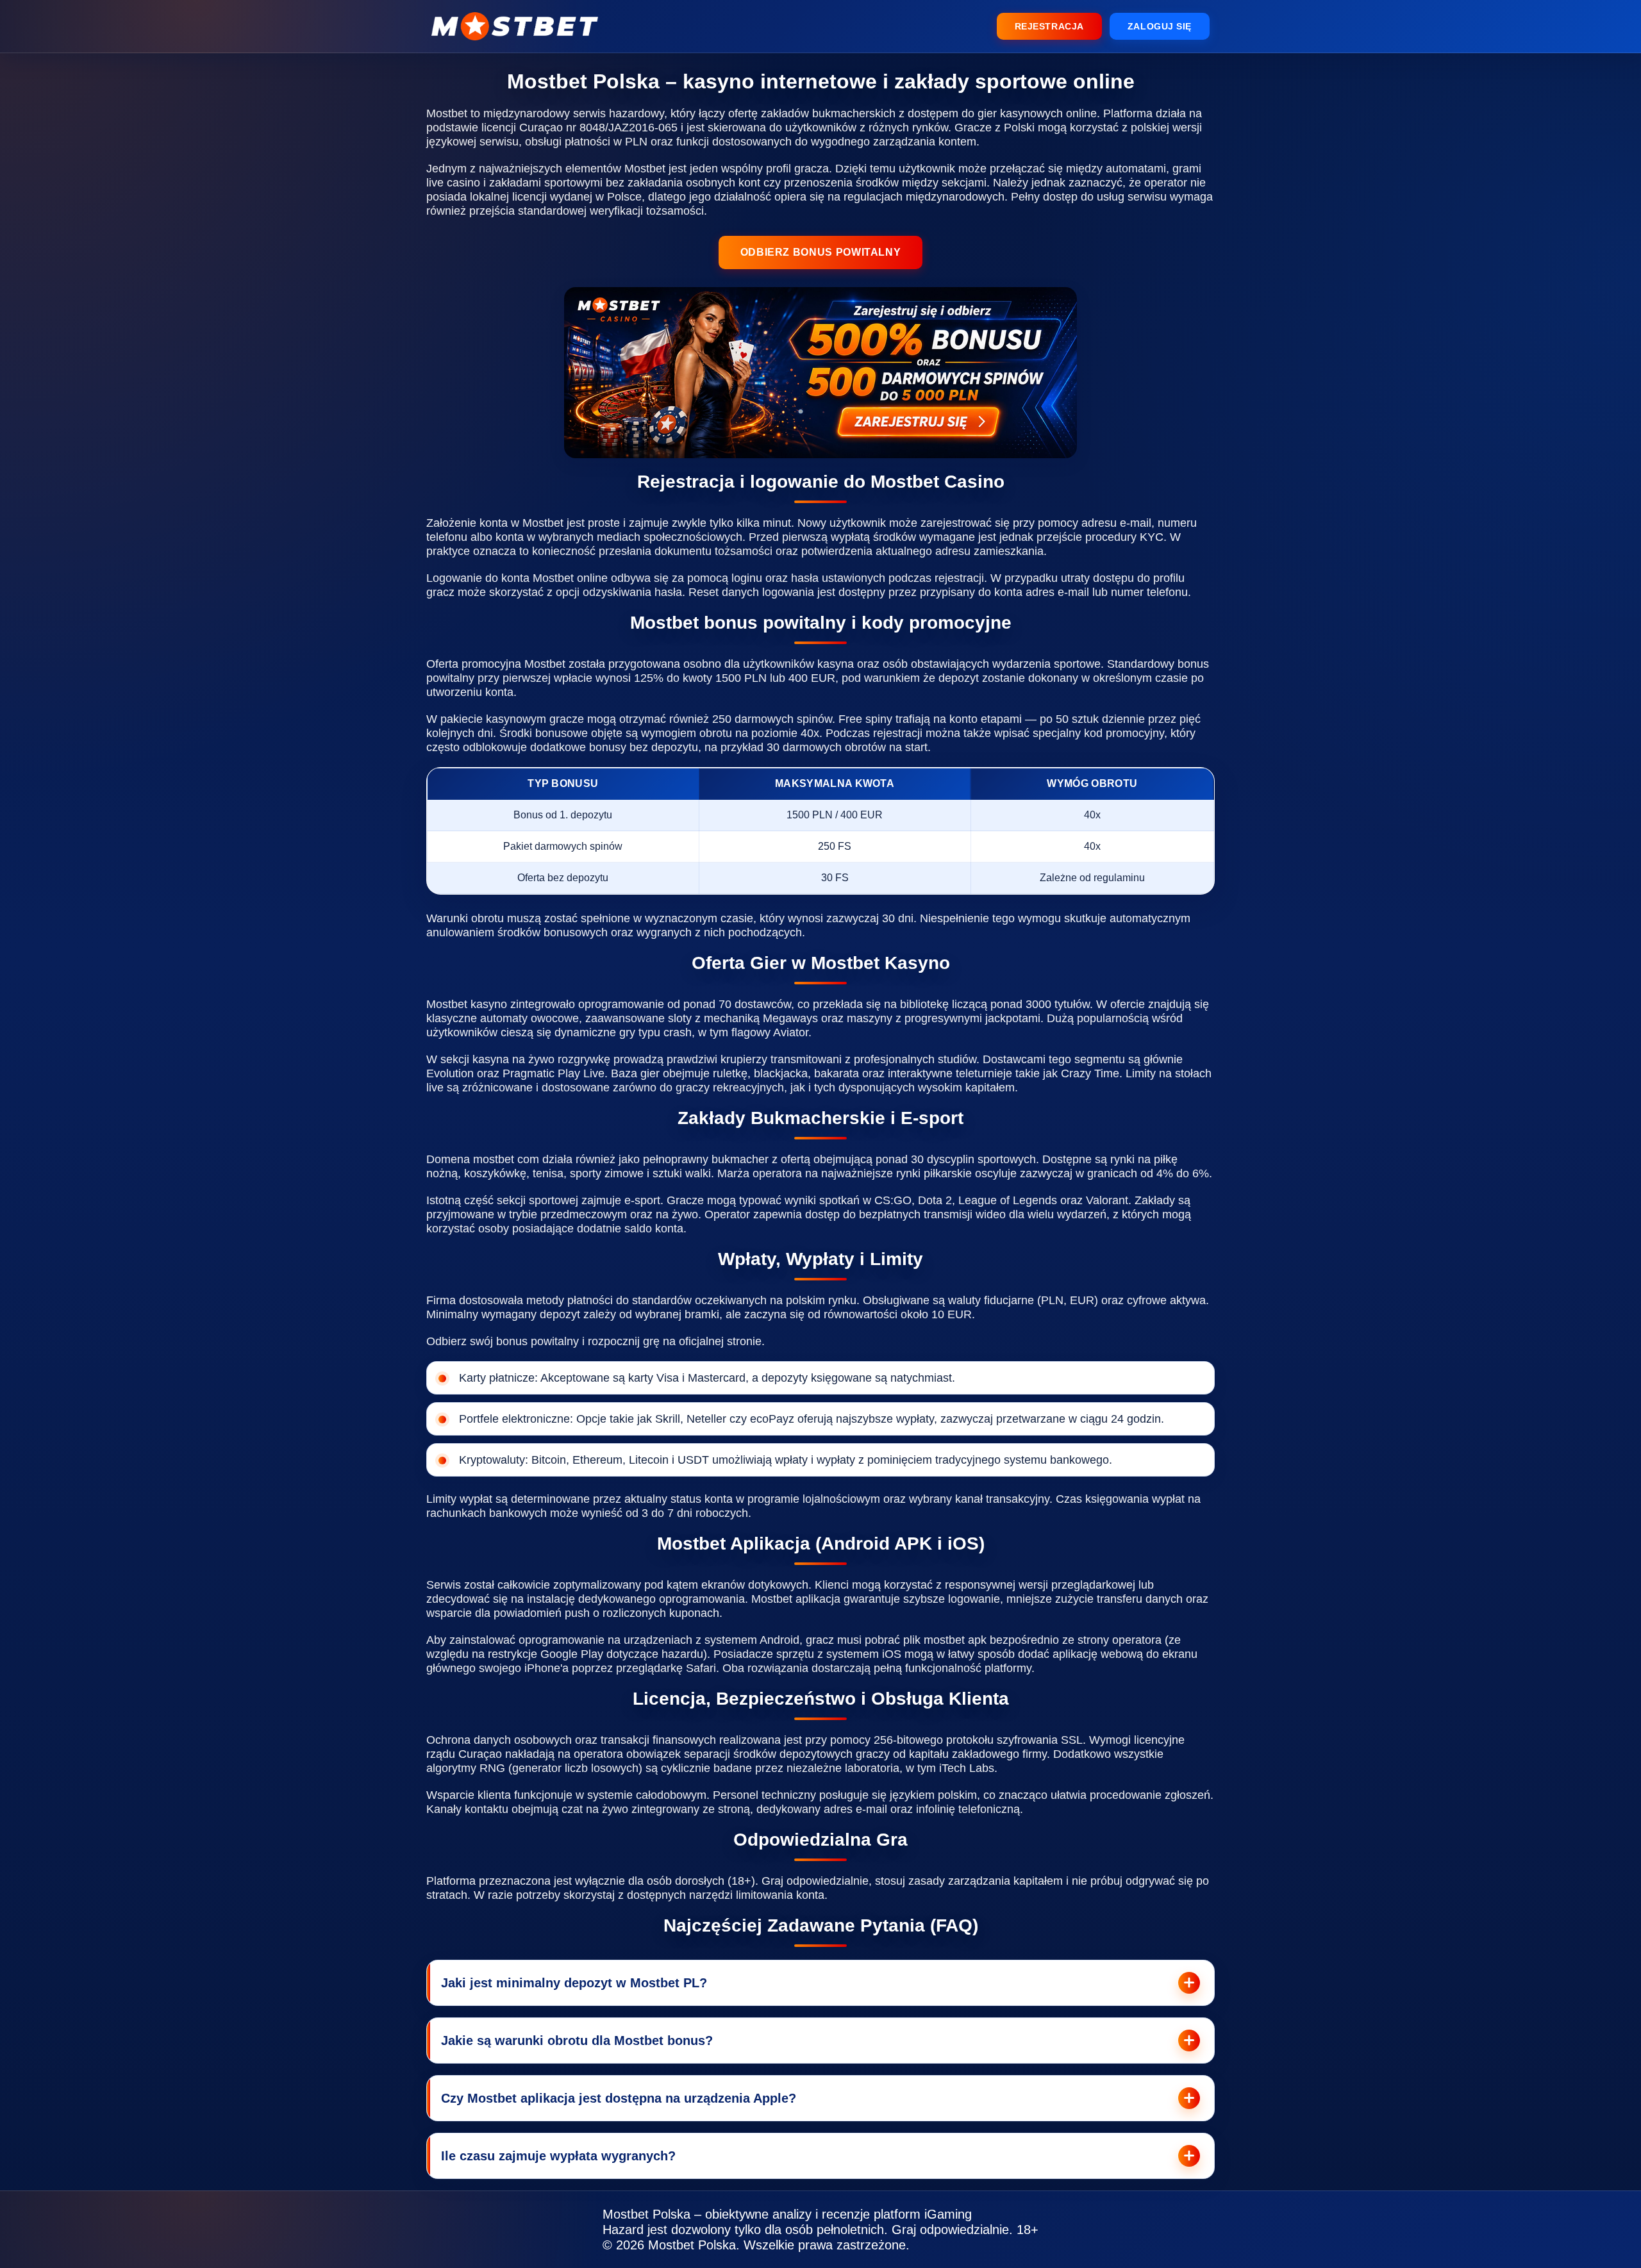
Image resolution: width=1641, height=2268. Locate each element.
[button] (1615, 1914)
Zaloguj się (1160, 26)
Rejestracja (1049, 26)
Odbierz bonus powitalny (821, 252)
